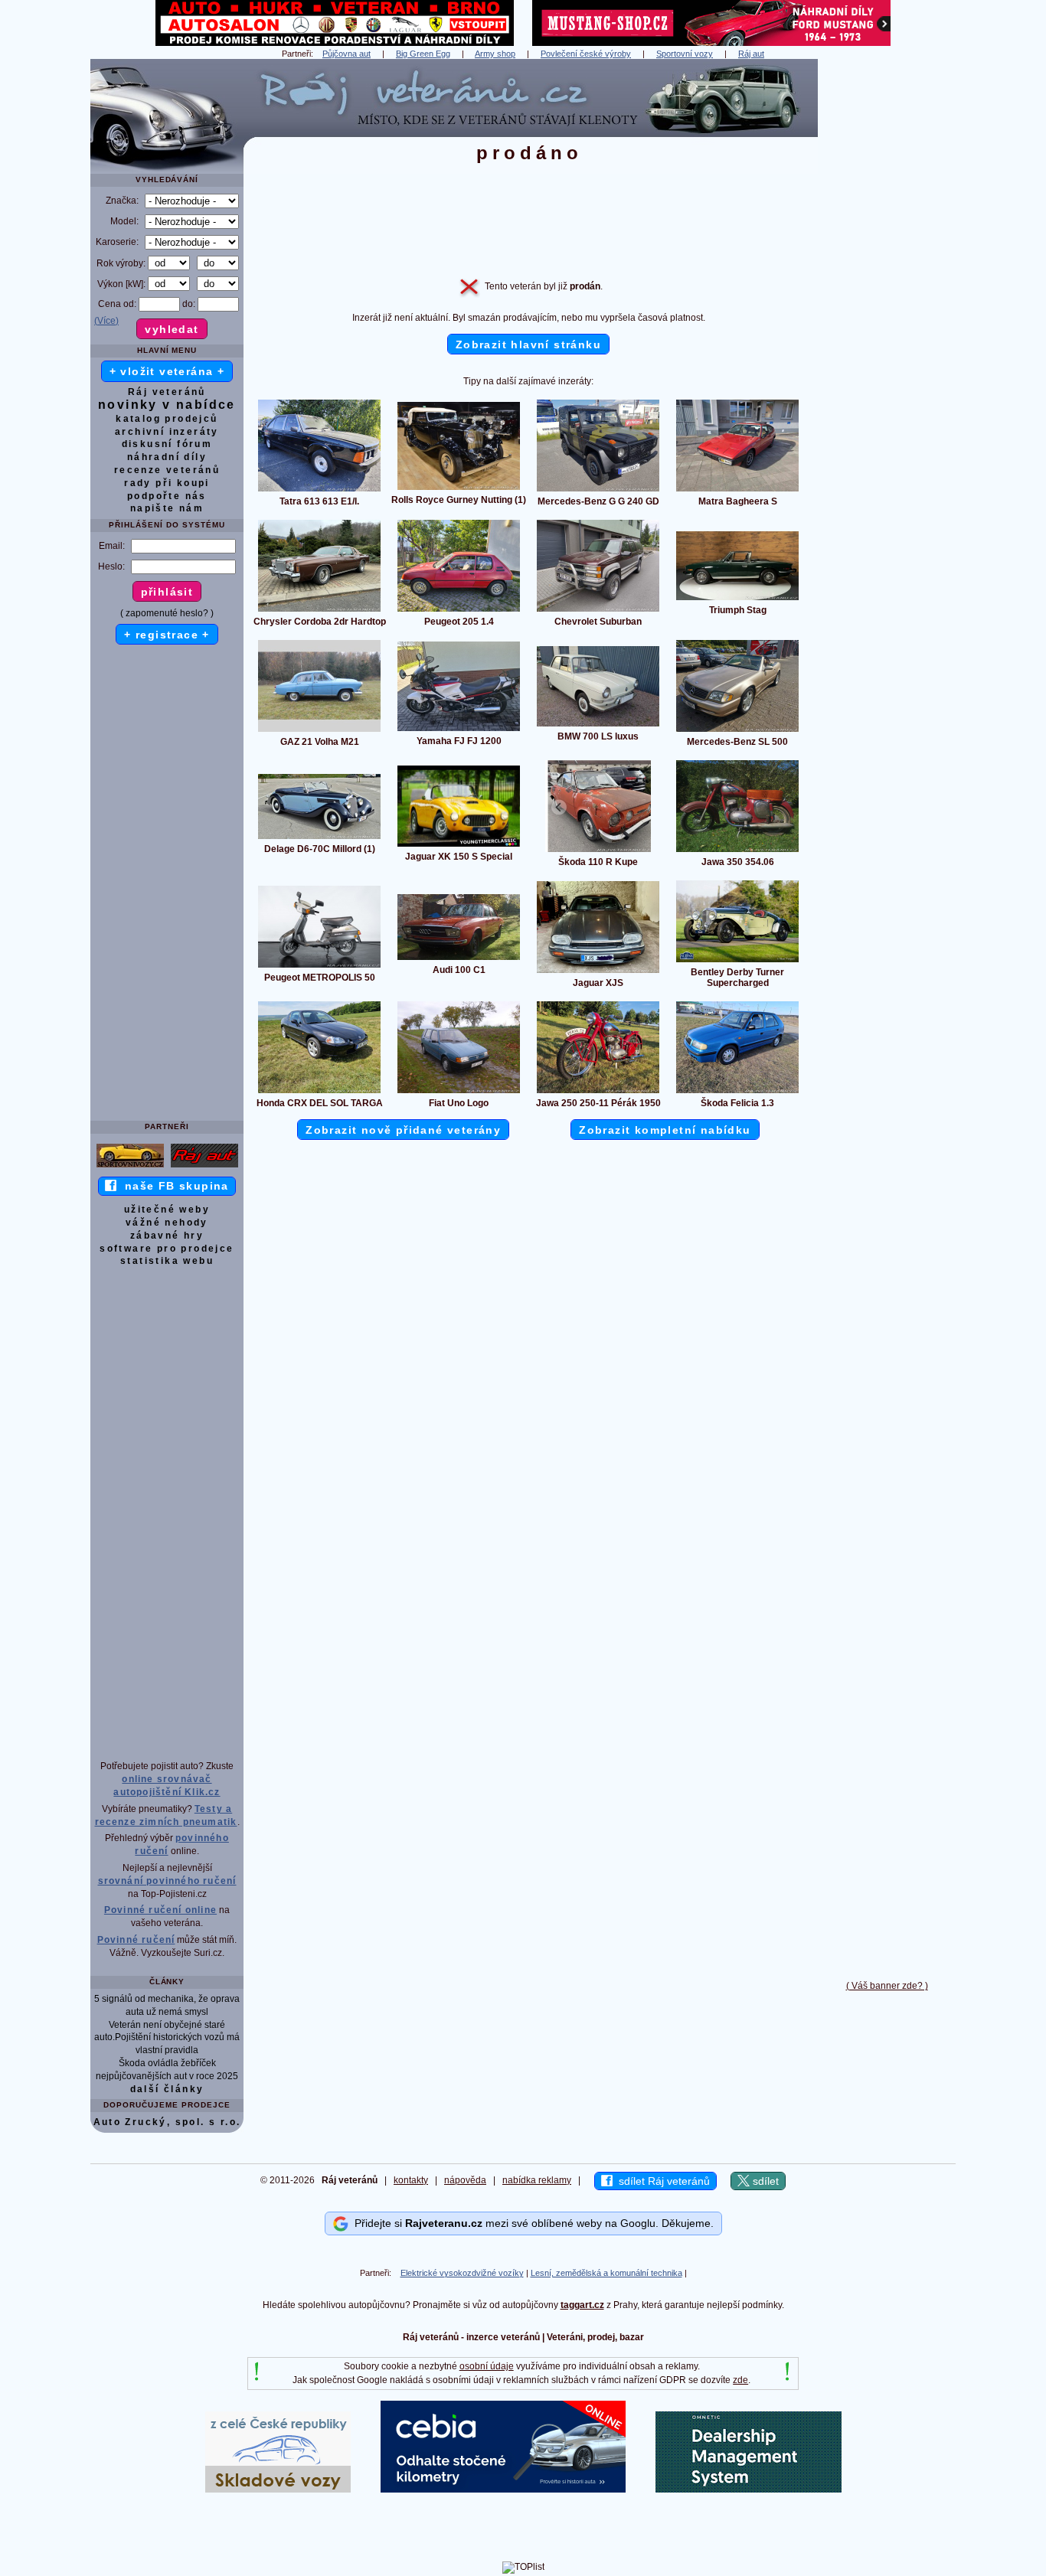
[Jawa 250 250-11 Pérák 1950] (598, 1092)
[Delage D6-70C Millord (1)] (319, 838)
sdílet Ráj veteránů (661, 2181)
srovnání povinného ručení (167, 1881)
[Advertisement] (887, 289)
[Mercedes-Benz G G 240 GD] (598, 491)
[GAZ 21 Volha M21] (319, 731)
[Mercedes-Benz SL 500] (737, 731)
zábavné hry (167, 1236)
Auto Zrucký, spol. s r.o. (167, 2122)
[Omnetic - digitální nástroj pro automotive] (749, 2489)
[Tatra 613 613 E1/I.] (319, 491)
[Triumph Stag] (737, 599)
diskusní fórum (167, 444)
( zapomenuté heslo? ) (167, 613)
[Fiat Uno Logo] (459, 1092)
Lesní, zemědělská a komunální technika (606, 2273)
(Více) (106, 321)
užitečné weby (167, 1210)
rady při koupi (167, 483)
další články (167, 2089)
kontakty (411, 2180)
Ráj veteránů (167, 392)
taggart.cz (582, 2305)
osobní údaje (487, 2366)
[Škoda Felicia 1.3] (737, 1092)
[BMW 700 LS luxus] (598, 726)
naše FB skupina (173, 1186)
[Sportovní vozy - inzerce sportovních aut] (130, 1167)
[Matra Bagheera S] (737, 491)
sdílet (764, 2181)
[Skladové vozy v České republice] (278, 2489)
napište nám (167, 508)
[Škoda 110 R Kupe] (598, 851)
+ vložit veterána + (167, 371)
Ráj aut (751, 54)
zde (740, 2380)
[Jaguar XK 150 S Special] (459, 846)
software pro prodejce (167, 1249)
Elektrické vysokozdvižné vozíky (462, 2273)
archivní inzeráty (167, 432)
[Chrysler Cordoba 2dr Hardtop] (319, 611)
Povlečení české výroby (586, 54)
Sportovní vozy (685, 54)
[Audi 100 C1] (459, 959)
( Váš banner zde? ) (887, 1986)
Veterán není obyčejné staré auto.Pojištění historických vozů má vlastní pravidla (167, 2038)
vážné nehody (167, 1223)
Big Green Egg (423, 54)
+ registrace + (167, 635)
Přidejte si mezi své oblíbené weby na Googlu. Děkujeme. (531, 2223)
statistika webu (167, 1261)
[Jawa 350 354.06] (737, 851)
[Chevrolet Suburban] (598, 611)
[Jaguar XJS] (598, 972)
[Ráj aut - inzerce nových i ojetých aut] (204, 1167)
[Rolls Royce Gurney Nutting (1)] (459, 489)
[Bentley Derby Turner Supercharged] (737, 962)
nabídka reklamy (537, 2180)
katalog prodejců (167, 419)
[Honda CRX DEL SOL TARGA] (319, 1092)
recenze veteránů (167, 470)
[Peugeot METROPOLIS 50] (319, 967)
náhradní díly (167, 457)
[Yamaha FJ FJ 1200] (459, 730)
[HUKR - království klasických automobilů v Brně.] (335, 43)
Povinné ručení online (160, 1910)
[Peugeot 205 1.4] (459, 611)
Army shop (495, 54)
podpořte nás (167, 496)
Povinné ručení (136, 1940)
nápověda (465, 2180)
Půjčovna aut (346, 54)
